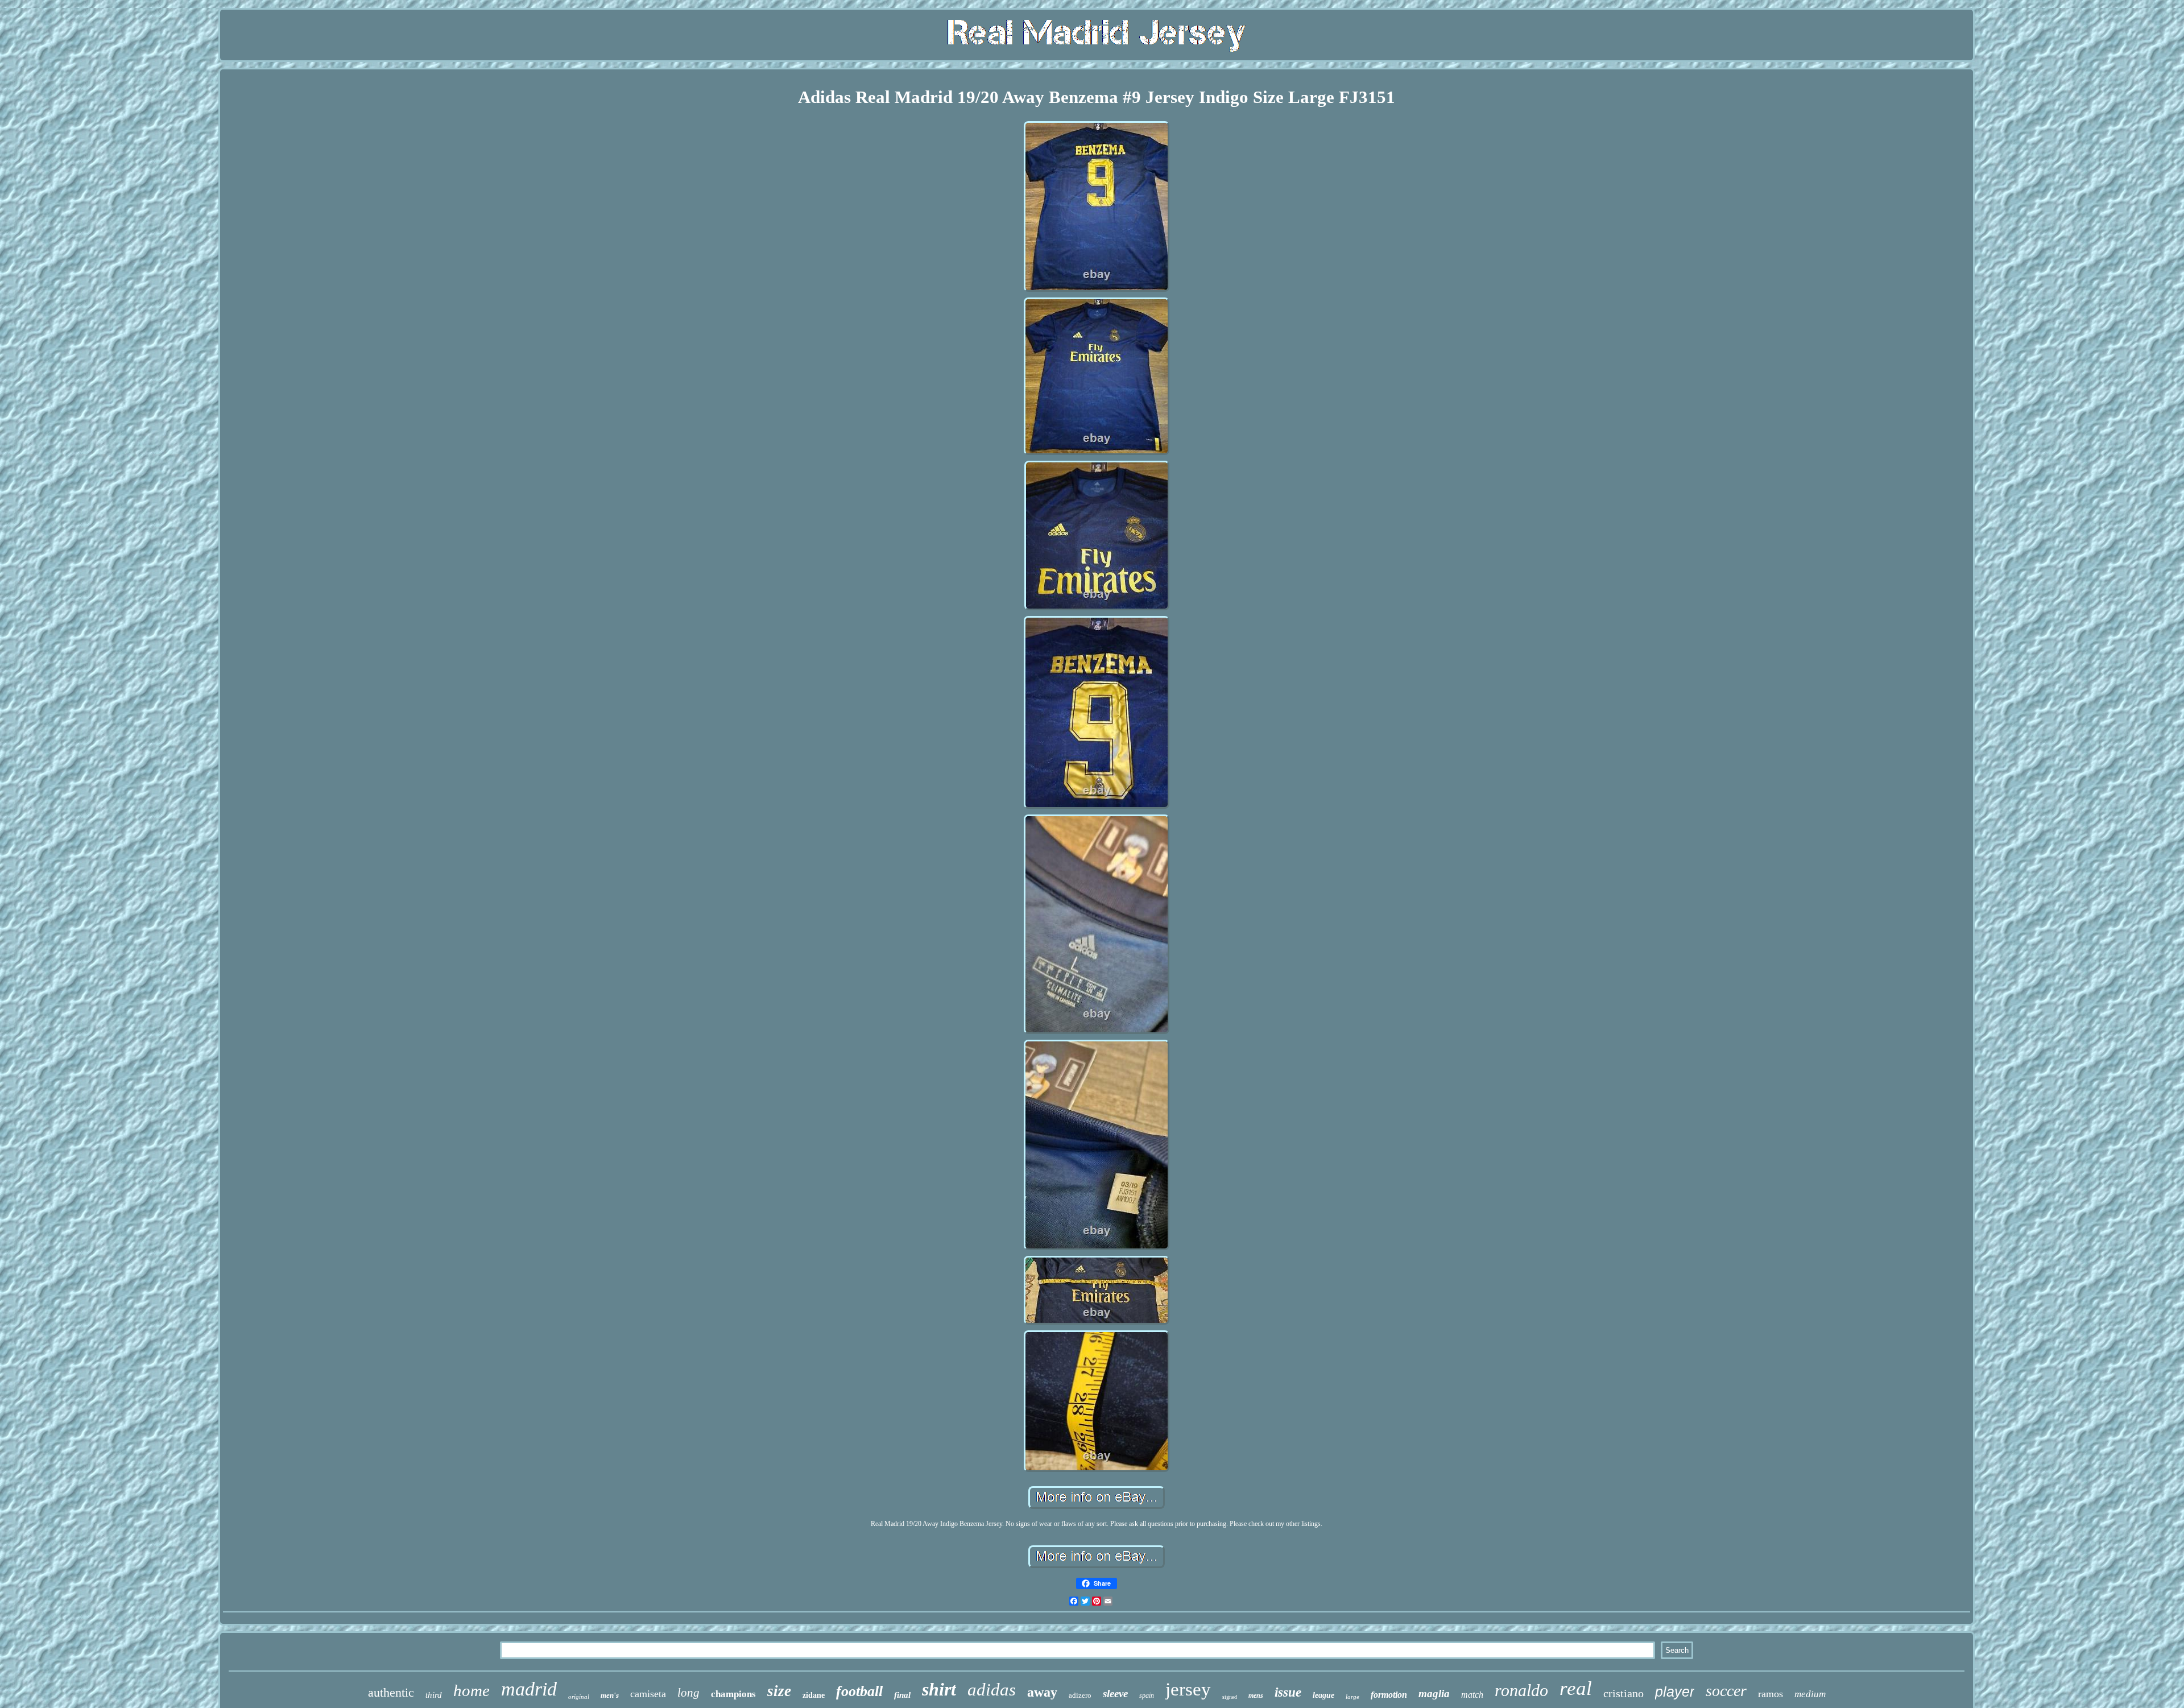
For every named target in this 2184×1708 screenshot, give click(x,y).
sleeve (1115, 1693)
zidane (814, 1695)
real (1576, 1688)
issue (1288, 1692)
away (1042, 1692)
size (779, 1691)
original (579, 1697)
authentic (391, 1692)
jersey (1188, 1689)
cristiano (1623, 1693)
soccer (1726, 1691)
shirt (939, 1689)
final (902, 1695)
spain (1147, 1695)
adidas (992, 1690)
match (1472, 1695)
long (688, 1693)
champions (733, 1694)
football (859, 1691)
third (434, 1695)
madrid (529, 1689)
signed (1230, 1697)
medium (1810, 1694)
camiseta (648, 1694)
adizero (1080, 1695)
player (1675, 1692)
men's (610, 1695)
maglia (1434, 1693)
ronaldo (1521, 1690)
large (1352, 1697)
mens (1256, 1695)
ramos (1771, 1694)
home (471, 1690)
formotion (1389, 1695)
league (1323, 1695)
